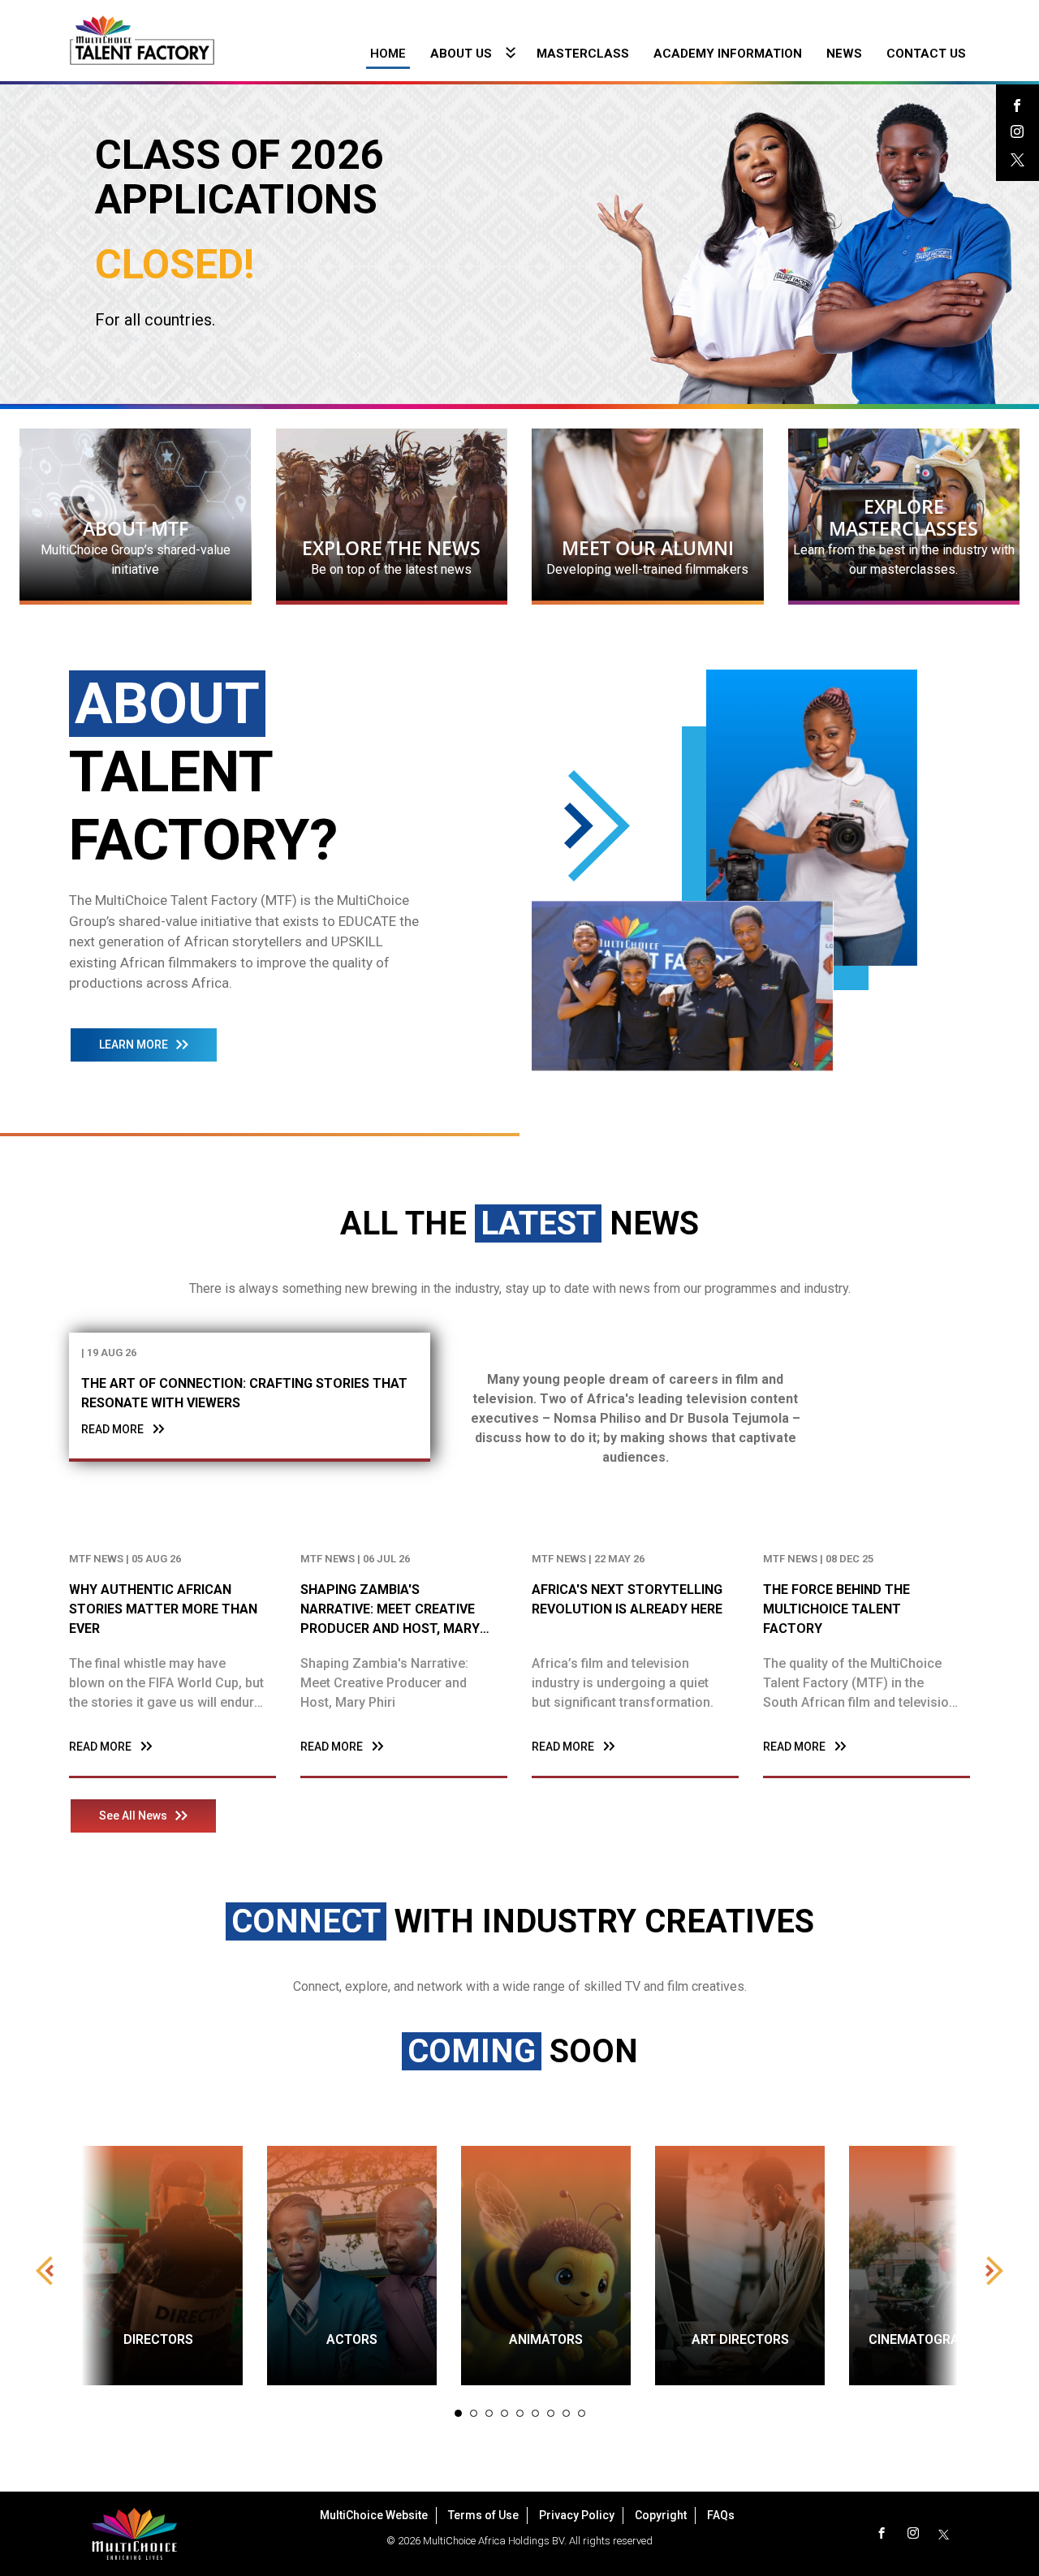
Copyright (661, 2515)
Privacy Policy (577, 2515)
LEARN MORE (134, 1045)
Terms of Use (483, 2515)
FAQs (721, 2515)
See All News (133, 1816)
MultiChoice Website (374, 2515)
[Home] (142, 39)
